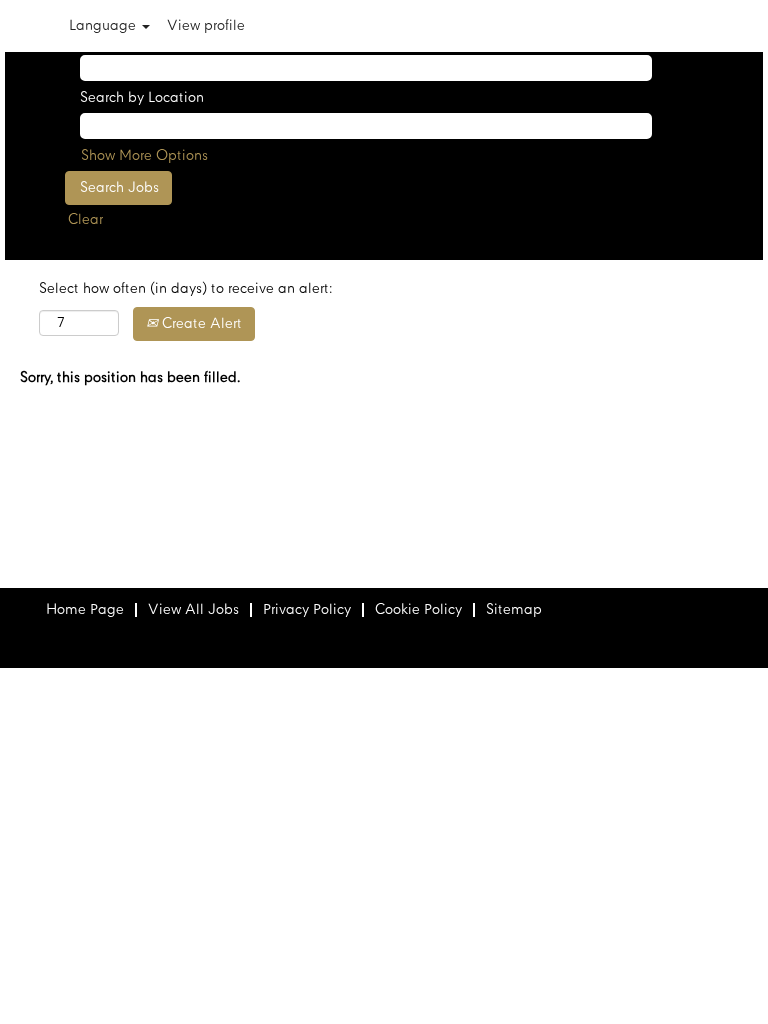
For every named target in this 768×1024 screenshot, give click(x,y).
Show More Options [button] (144, 156)
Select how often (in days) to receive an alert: (185, 289)
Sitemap (514, 610)
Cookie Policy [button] (418, 610)
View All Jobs (193, 610)
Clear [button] (85, 220)
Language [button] (104, 26)
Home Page (85, 610)
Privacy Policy (307, 610)
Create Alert (200, 324)
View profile (206, 26)
